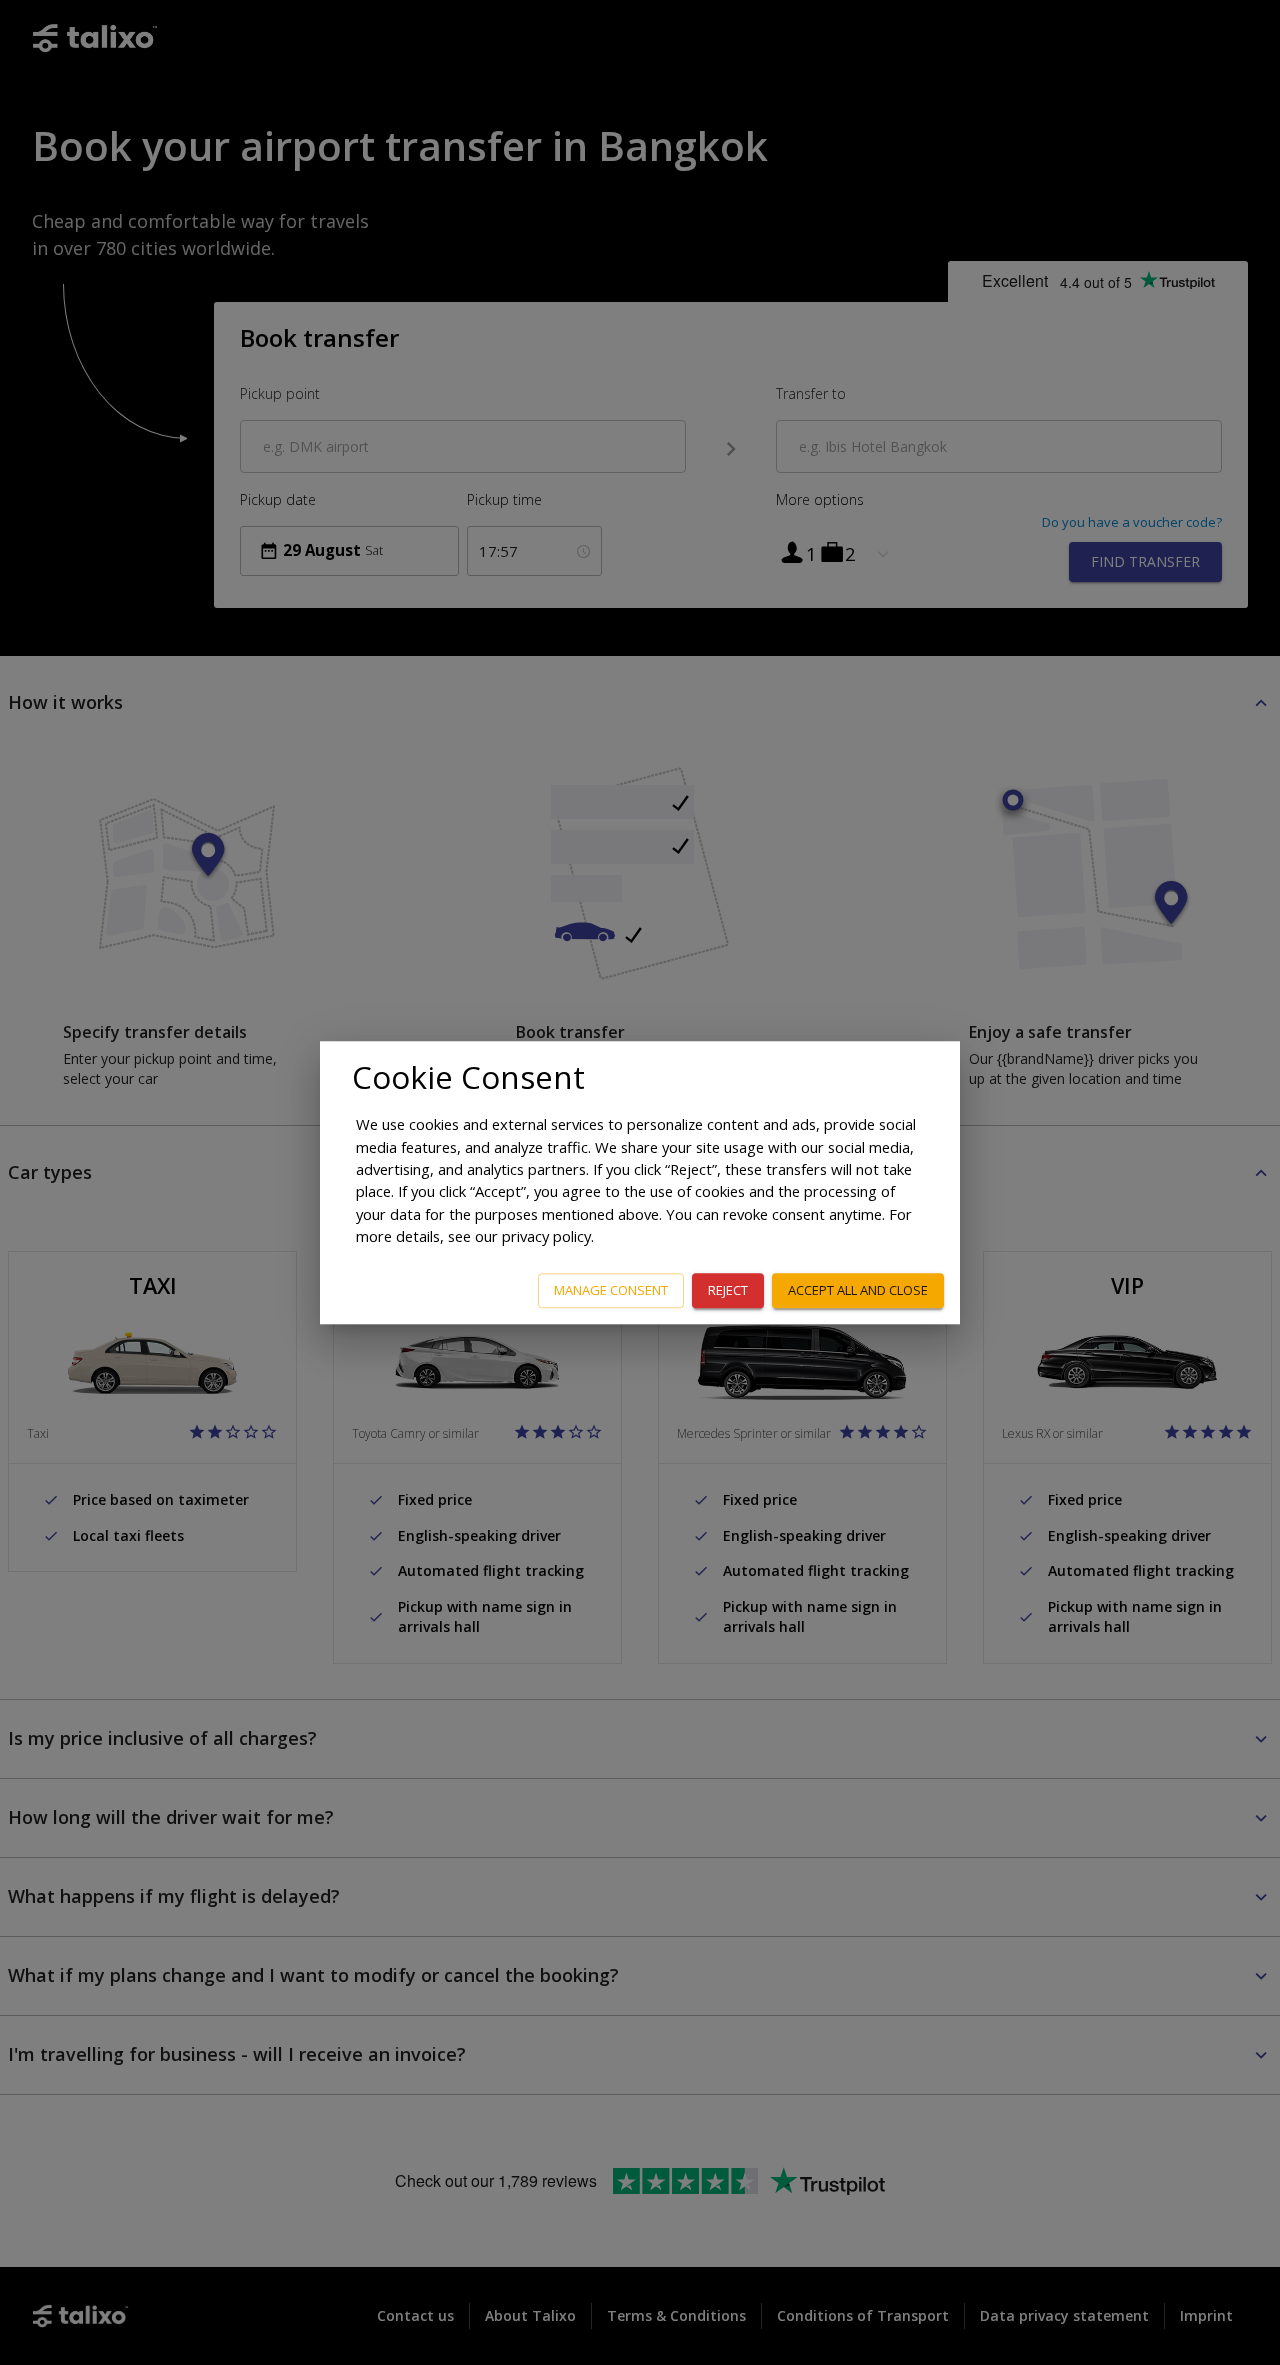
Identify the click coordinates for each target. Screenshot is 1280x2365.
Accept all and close (858, 1290)
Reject (728, 1290)
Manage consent (611, 1290)
